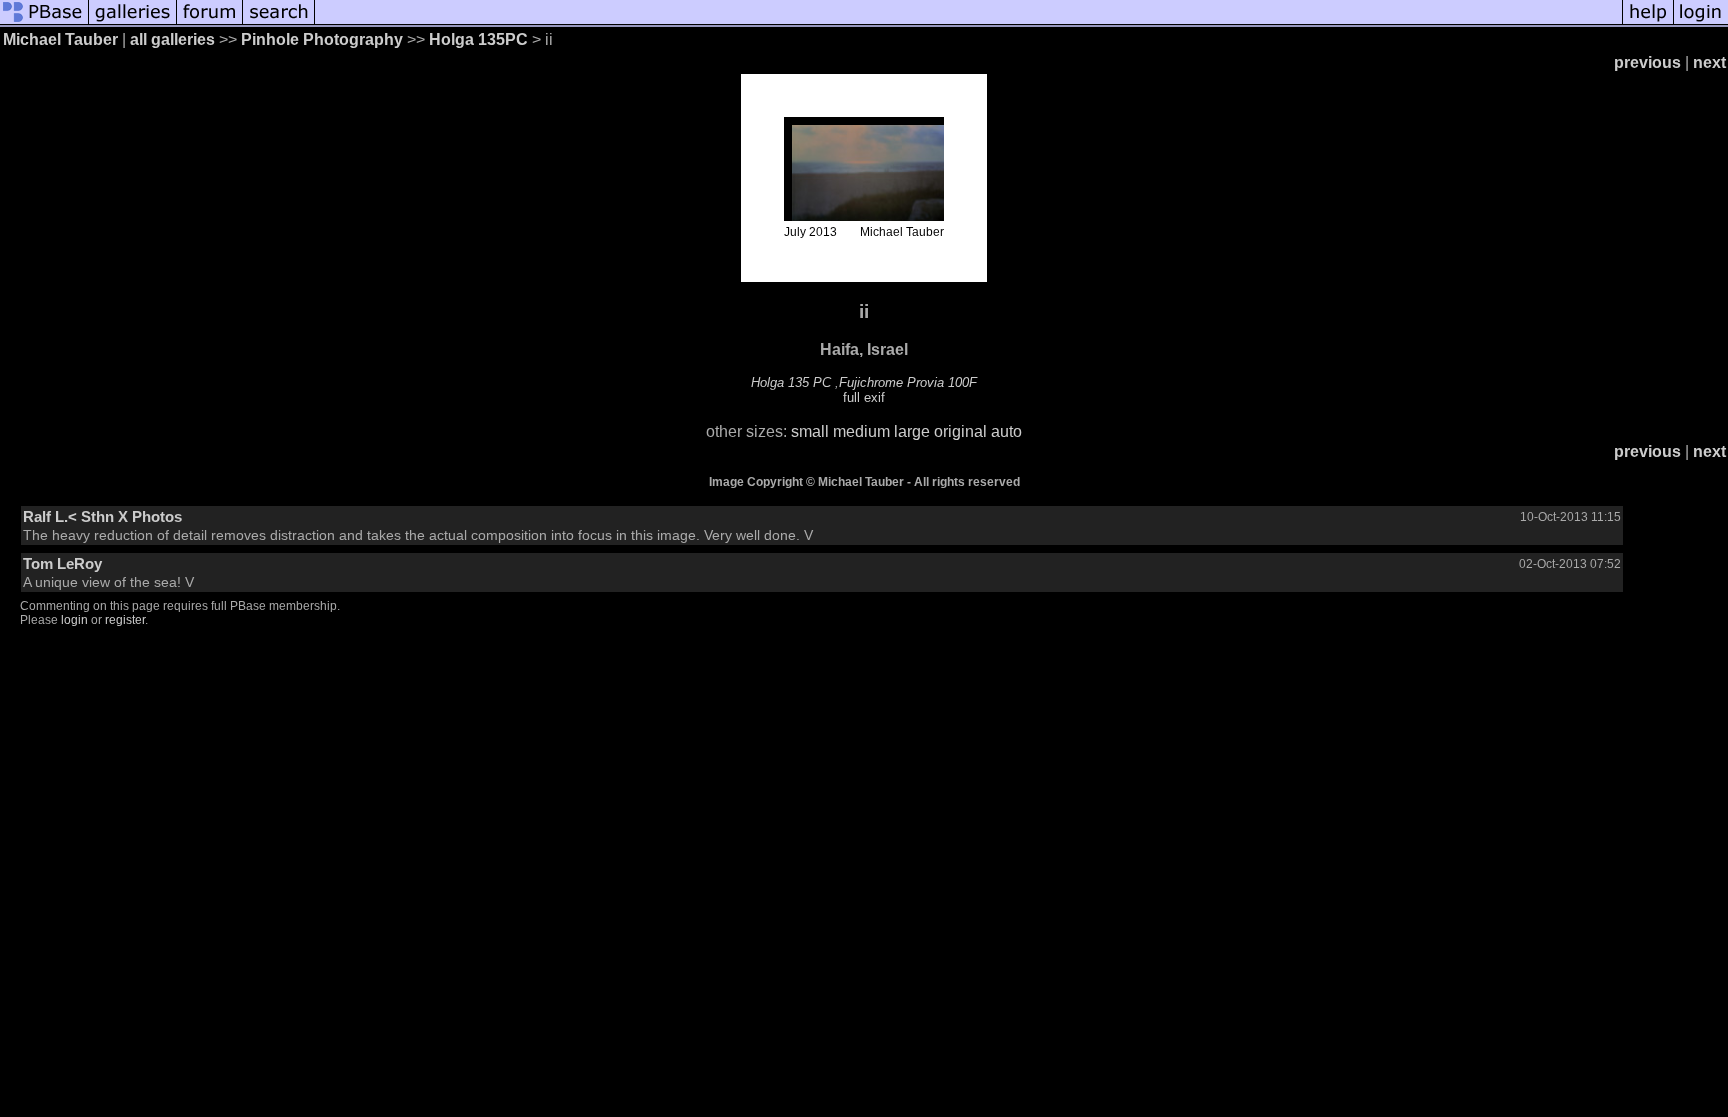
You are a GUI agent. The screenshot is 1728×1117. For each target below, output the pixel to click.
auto (1006, 431)
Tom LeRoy (62, 563)
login (74, 620)
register (125, 620)
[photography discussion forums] (210, 22)
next (1709, 62)
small (810, 431)
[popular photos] (968, 22)
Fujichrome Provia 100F (908, 382)
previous (1647, 62)
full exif (864, 397)
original (960, 431)
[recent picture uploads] (133, 22)
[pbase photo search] (279, 22)
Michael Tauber (60, 39)
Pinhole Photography (322, 39)
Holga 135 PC (791, 382)
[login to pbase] (1701, 22)
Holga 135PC (480, 39)
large (912, 431)
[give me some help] (1648, 22)
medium (861, 431)
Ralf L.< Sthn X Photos (102, 516)
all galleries (172, 39)
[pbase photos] (44, 22)
